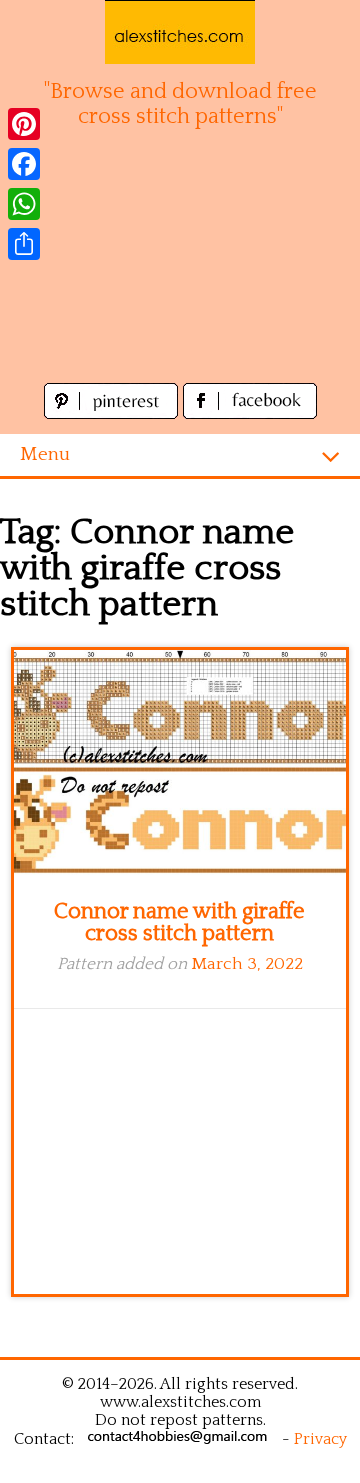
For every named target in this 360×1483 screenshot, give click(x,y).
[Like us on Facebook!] (250, 413)
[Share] (24, 244)
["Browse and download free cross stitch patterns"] (180, 32)
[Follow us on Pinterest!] (113, 413)
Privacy (320, 1439)
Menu (45, 454)
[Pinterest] (24, 124)
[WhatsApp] (24, 204)
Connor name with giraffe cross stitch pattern (179, 922)
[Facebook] (24, 164)
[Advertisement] (180, 267)
